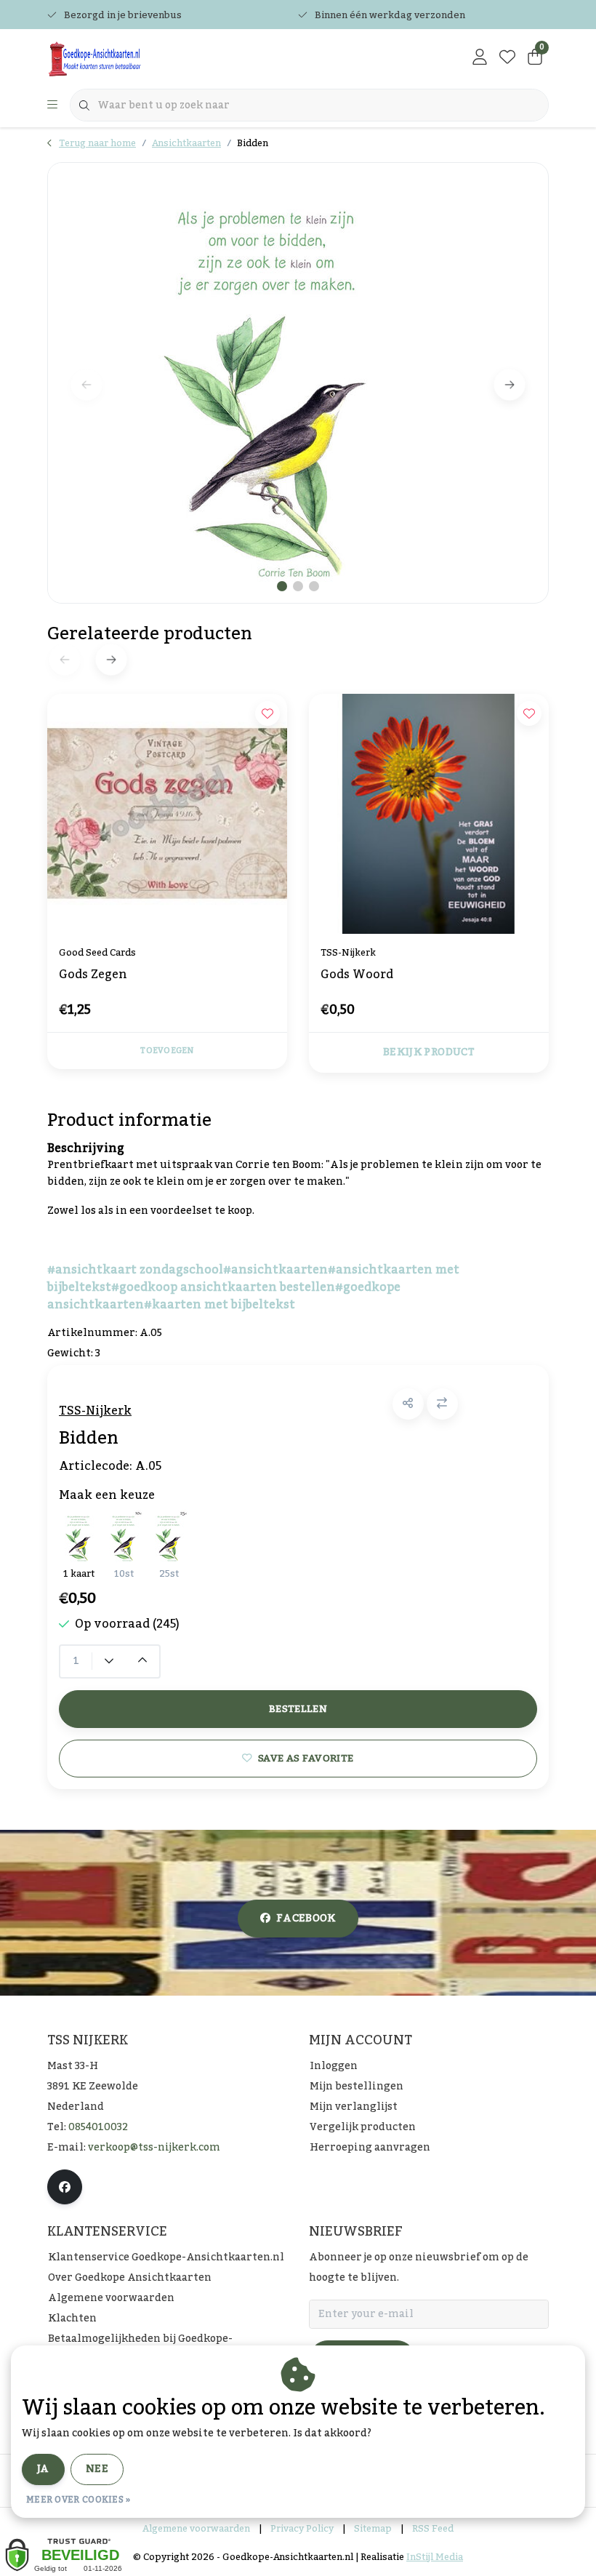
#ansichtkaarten (275, 1270)
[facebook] (65, 2187)
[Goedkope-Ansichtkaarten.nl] (136, 58)
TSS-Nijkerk (95, 1411)
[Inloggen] (480, 58)
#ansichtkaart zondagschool (135, 1270)
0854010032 (98, 2127)
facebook (306, 1919)
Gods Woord (357, 976)
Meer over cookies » (78, 2500)
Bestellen (298, 1709)
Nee (97, 2469)
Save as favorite (306, 1758)
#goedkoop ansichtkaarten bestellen (223, 1287)
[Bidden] (298, 383)
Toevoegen (167, 1051)
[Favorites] (507, 58)
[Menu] (52, 105)
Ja (43, 2469)
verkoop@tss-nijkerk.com (154, 2148)
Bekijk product (429, 1052)
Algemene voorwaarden (196, 2529)
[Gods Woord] (429, 814)
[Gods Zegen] (167, 814)
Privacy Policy (302, 2529)
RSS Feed (433, 2529)
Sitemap (373, 2529)
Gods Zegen (93, 976)
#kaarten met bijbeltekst (220, 1305)
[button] (408, 1404)
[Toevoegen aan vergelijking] (442, 1404)
